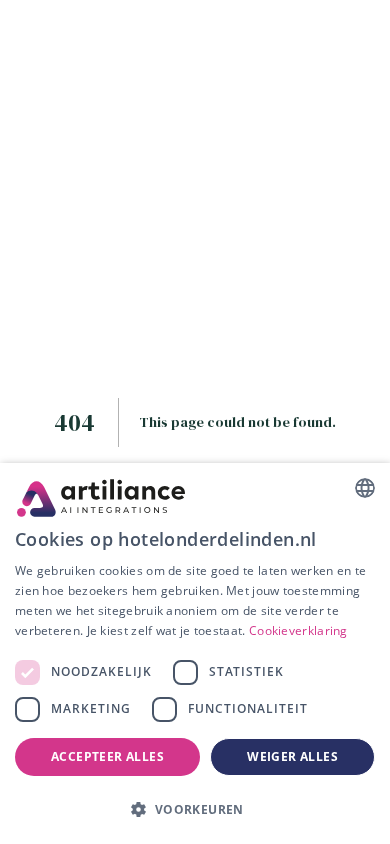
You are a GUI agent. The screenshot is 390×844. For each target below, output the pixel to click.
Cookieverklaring (298, 630)
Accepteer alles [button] (107, 756)
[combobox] (365, 488)
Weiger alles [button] (292, 756)
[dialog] (195, 653)
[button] (195, 809)
